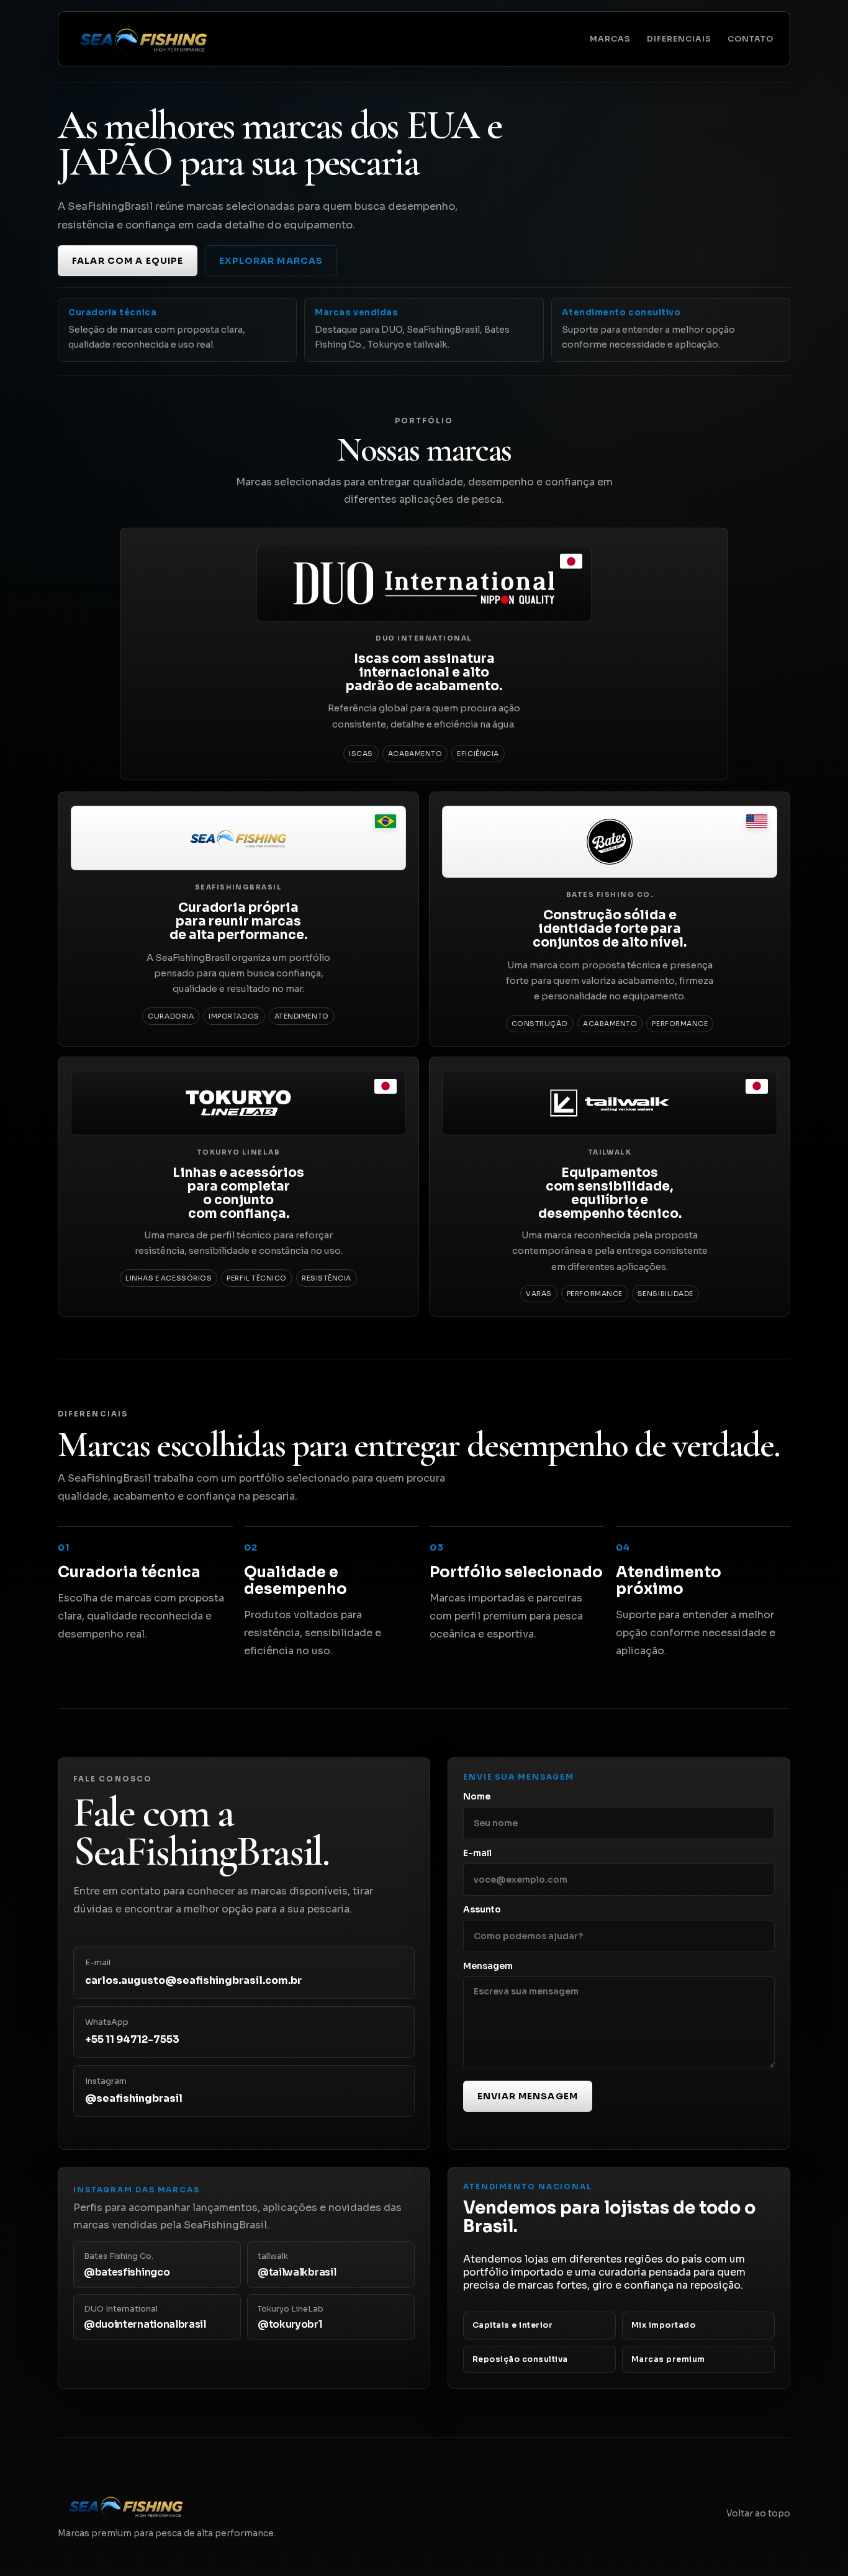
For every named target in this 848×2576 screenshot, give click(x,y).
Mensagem (488, 1966)
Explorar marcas (271, 261)
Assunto (482, 1910)
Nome (477, 1797)
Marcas (610, 39)
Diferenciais (679, 39)
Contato (751, 39)
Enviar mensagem (528, 2096)
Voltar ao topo (758, 2514)
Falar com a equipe (128, 261)
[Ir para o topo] (143, 39)
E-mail (477, 1853)
